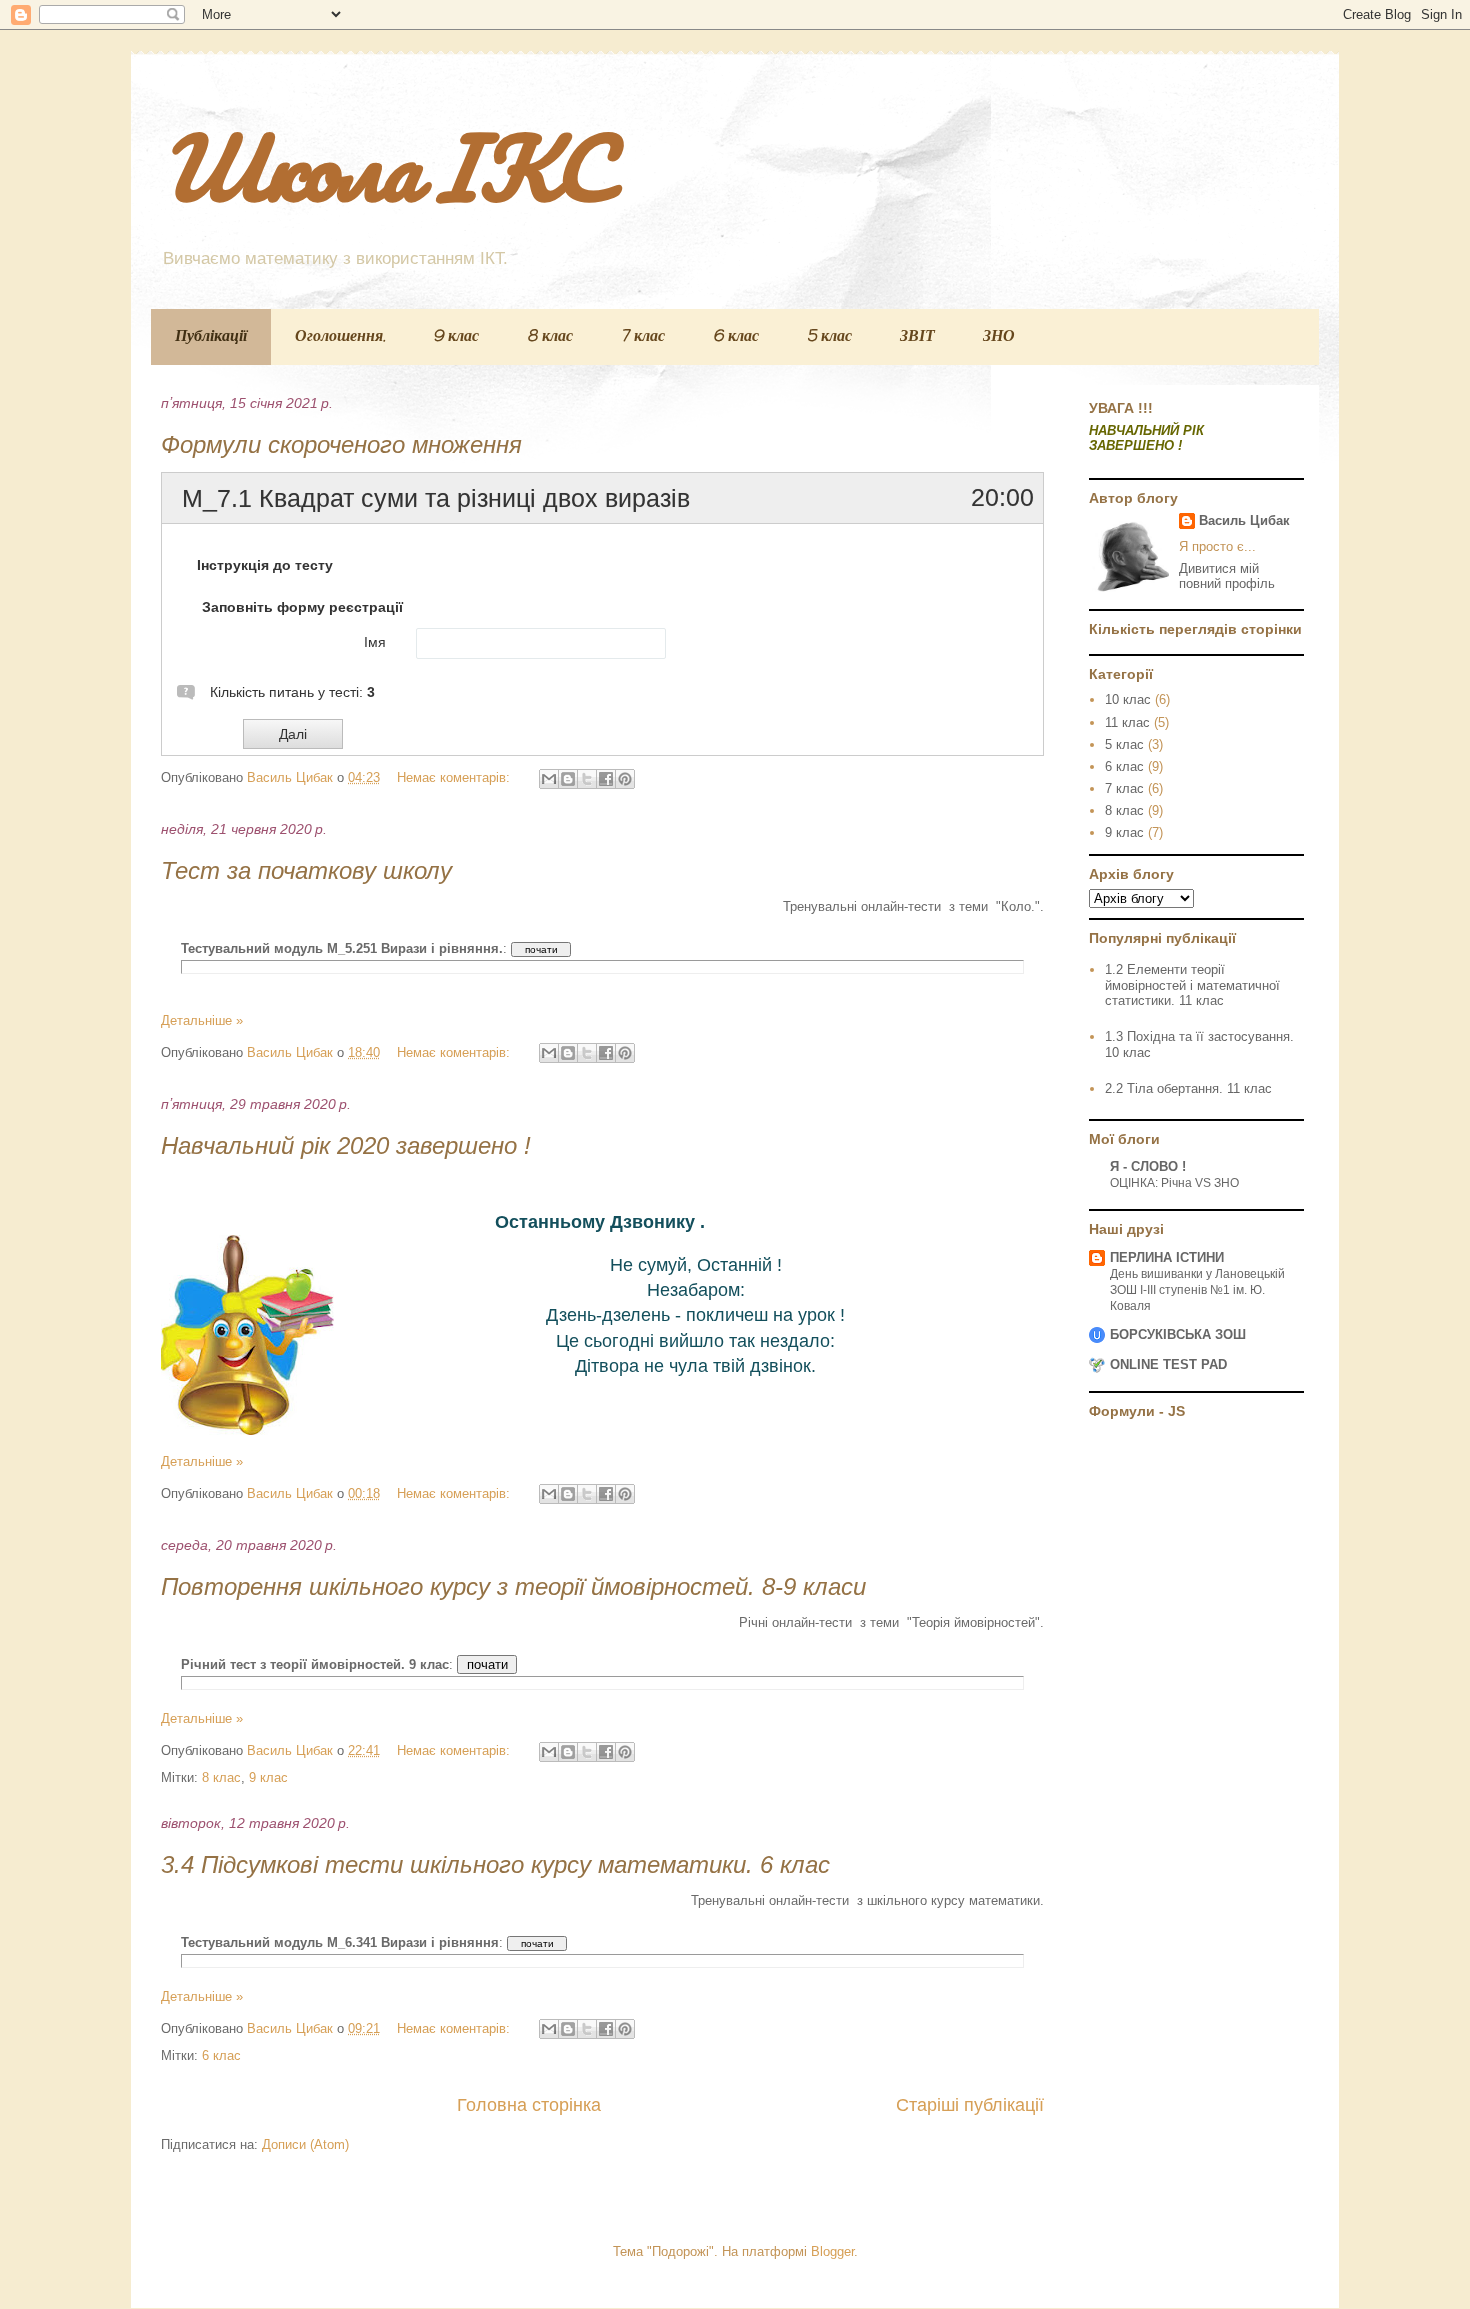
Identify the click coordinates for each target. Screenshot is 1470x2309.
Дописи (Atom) (305, 2144)
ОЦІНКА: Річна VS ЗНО (1174, 1183)
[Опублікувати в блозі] (568, 779)
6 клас (736, 337)
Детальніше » (202, 1020)
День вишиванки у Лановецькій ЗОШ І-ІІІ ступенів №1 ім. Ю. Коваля (1197, 1290)
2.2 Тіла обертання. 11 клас (1188, 1088)
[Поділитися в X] (587, 779)
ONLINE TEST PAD (1168, 1364)
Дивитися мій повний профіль (1227, 576)
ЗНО (999, 337)
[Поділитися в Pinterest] (625, 779)
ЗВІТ (917, 337)
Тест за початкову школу (306, 870)
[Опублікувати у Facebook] (606, 779)
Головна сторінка (529, 2105)
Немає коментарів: (455, 777)
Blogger (832, 2251)
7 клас (643, 337)
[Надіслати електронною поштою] (549, 779)
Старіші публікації (970, 2105)
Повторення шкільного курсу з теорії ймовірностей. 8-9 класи (513, 1586)
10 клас (1128, 699)
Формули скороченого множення (341, 444)
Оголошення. (340, 337)
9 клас (456, 337)
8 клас (550, 337)
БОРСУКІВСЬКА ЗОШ (1178, 1334)
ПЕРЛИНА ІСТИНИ (1167, 1257)
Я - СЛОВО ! (1148, 1166)
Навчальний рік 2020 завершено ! (346, 1145)
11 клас (1127, 722)
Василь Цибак (1244, 520)
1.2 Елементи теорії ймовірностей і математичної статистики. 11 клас (1192, 985)
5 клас (829, 337)
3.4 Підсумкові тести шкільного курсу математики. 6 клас (495, 1864)
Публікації (211, 337)
